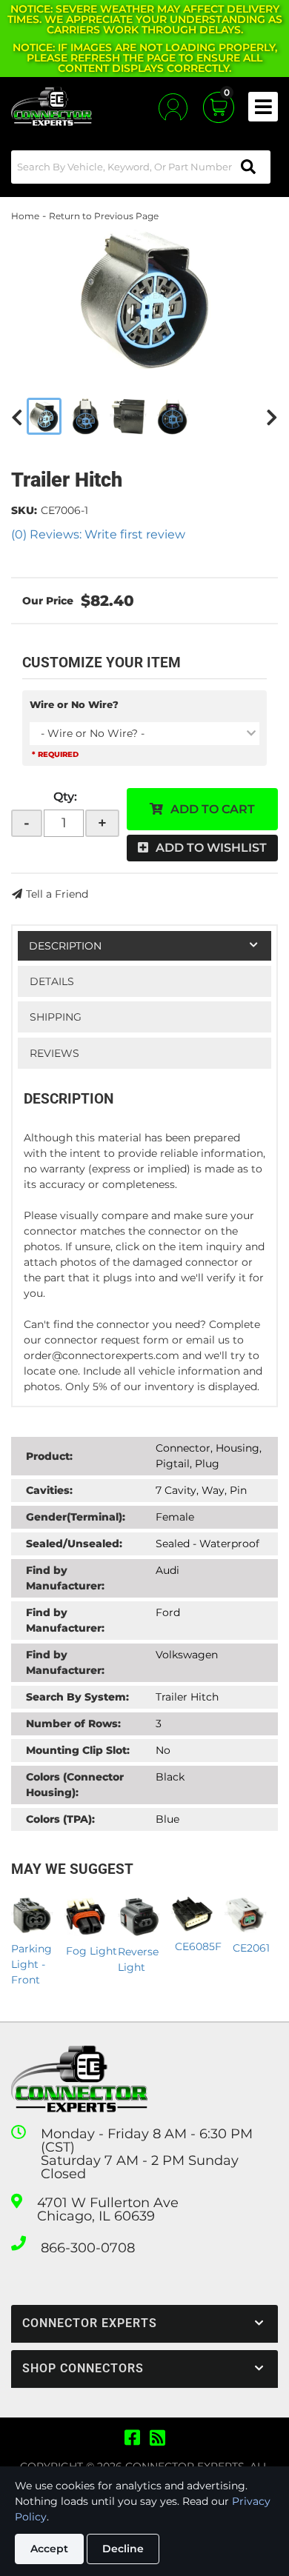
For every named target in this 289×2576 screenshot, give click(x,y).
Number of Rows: (73, 1724)
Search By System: (77, 1697)
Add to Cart (213, 809)
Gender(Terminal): (76, 1517)
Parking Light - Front (31, 1964)
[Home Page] (79, 2079)
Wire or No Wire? (74, 704)
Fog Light (92, 1951)
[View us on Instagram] (157, 2438)
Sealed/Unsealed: (74, 1544)
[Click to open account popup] (173, 107)
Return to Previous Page (104, 216)
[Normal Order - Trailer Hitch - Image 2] (86, 416)
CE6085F (198, 1946)
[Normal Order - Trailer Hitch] (144, 298)
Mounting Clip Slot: (78, 1750)
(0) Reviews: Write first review (98, 534)
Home (25, 216)
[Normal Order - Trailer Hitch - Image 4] (172, 416)
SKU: (24, 510)
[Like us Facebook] (132, 2438)
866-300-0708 (88, 2248)
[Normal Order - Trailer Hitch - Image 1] (44, 416)
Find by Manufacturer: (65, 1578)
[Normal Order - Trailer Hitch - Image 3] (129, 416)
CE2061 (251, 1948)
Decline (123, 2549)
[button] (141, 167)
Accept (49, 2549)
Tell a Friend (57, 894)
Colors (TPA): (60, 1819)
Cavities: (49, 1490)
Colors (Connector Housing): (75, 1785)
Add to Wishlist (211, 848)
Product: (49, 1456)
